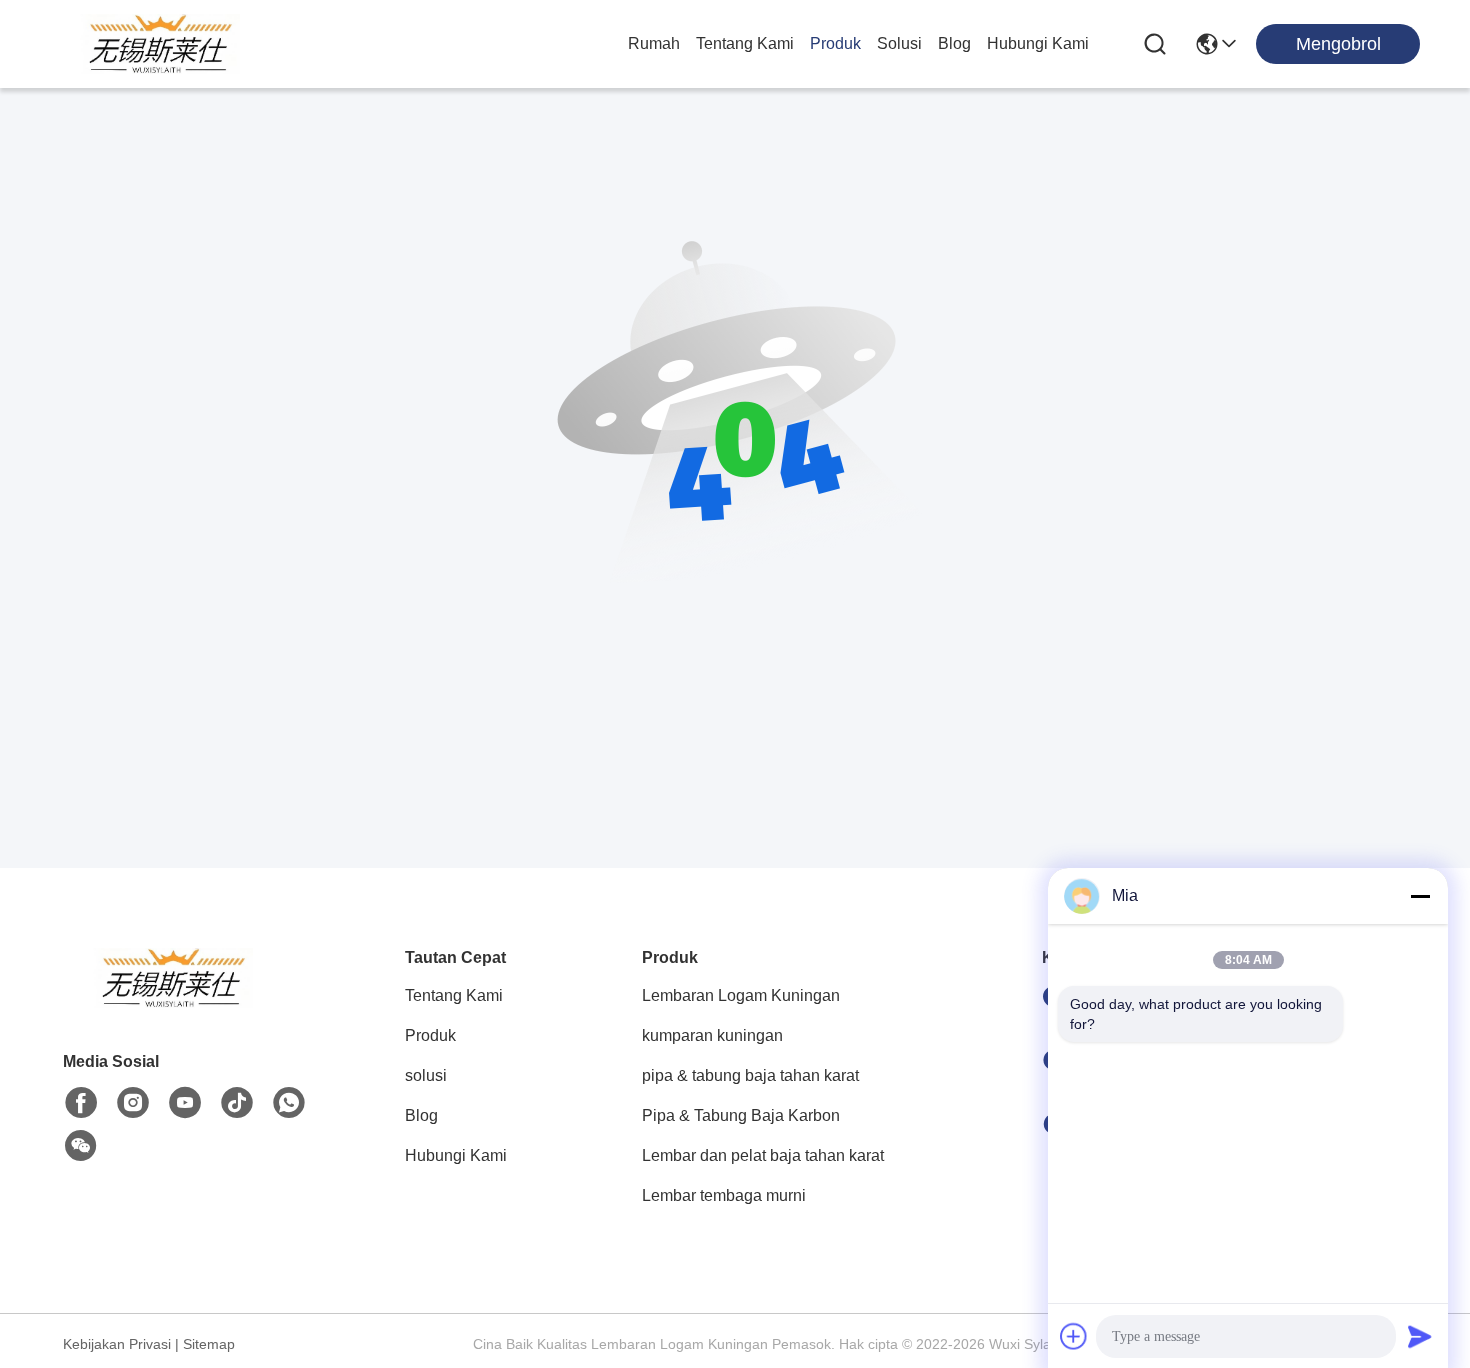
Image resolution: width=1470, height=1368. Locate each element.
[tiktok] (237, 1103)
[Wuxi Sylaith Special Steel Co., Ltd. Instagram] (133, 1103)
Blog (954, 43)
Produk (835, 43)
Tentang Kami (745, 43)
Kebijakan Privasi (117, 1344)
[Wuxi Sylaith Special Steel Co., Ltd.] (160, 44)
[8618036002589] (289, 1103)
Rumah (654, 43)
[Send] (1420, 1336)
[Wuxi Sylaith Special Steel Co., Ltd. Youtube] (185, 1103)
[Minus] (1420, 896)
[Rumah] (173, 1002)
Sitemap (209, 1344)
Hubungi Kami (1038, 43)
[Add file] (1074, 1336)
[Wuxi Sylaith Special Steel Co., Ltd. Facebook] (81, 1103)
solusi (899, 43)
